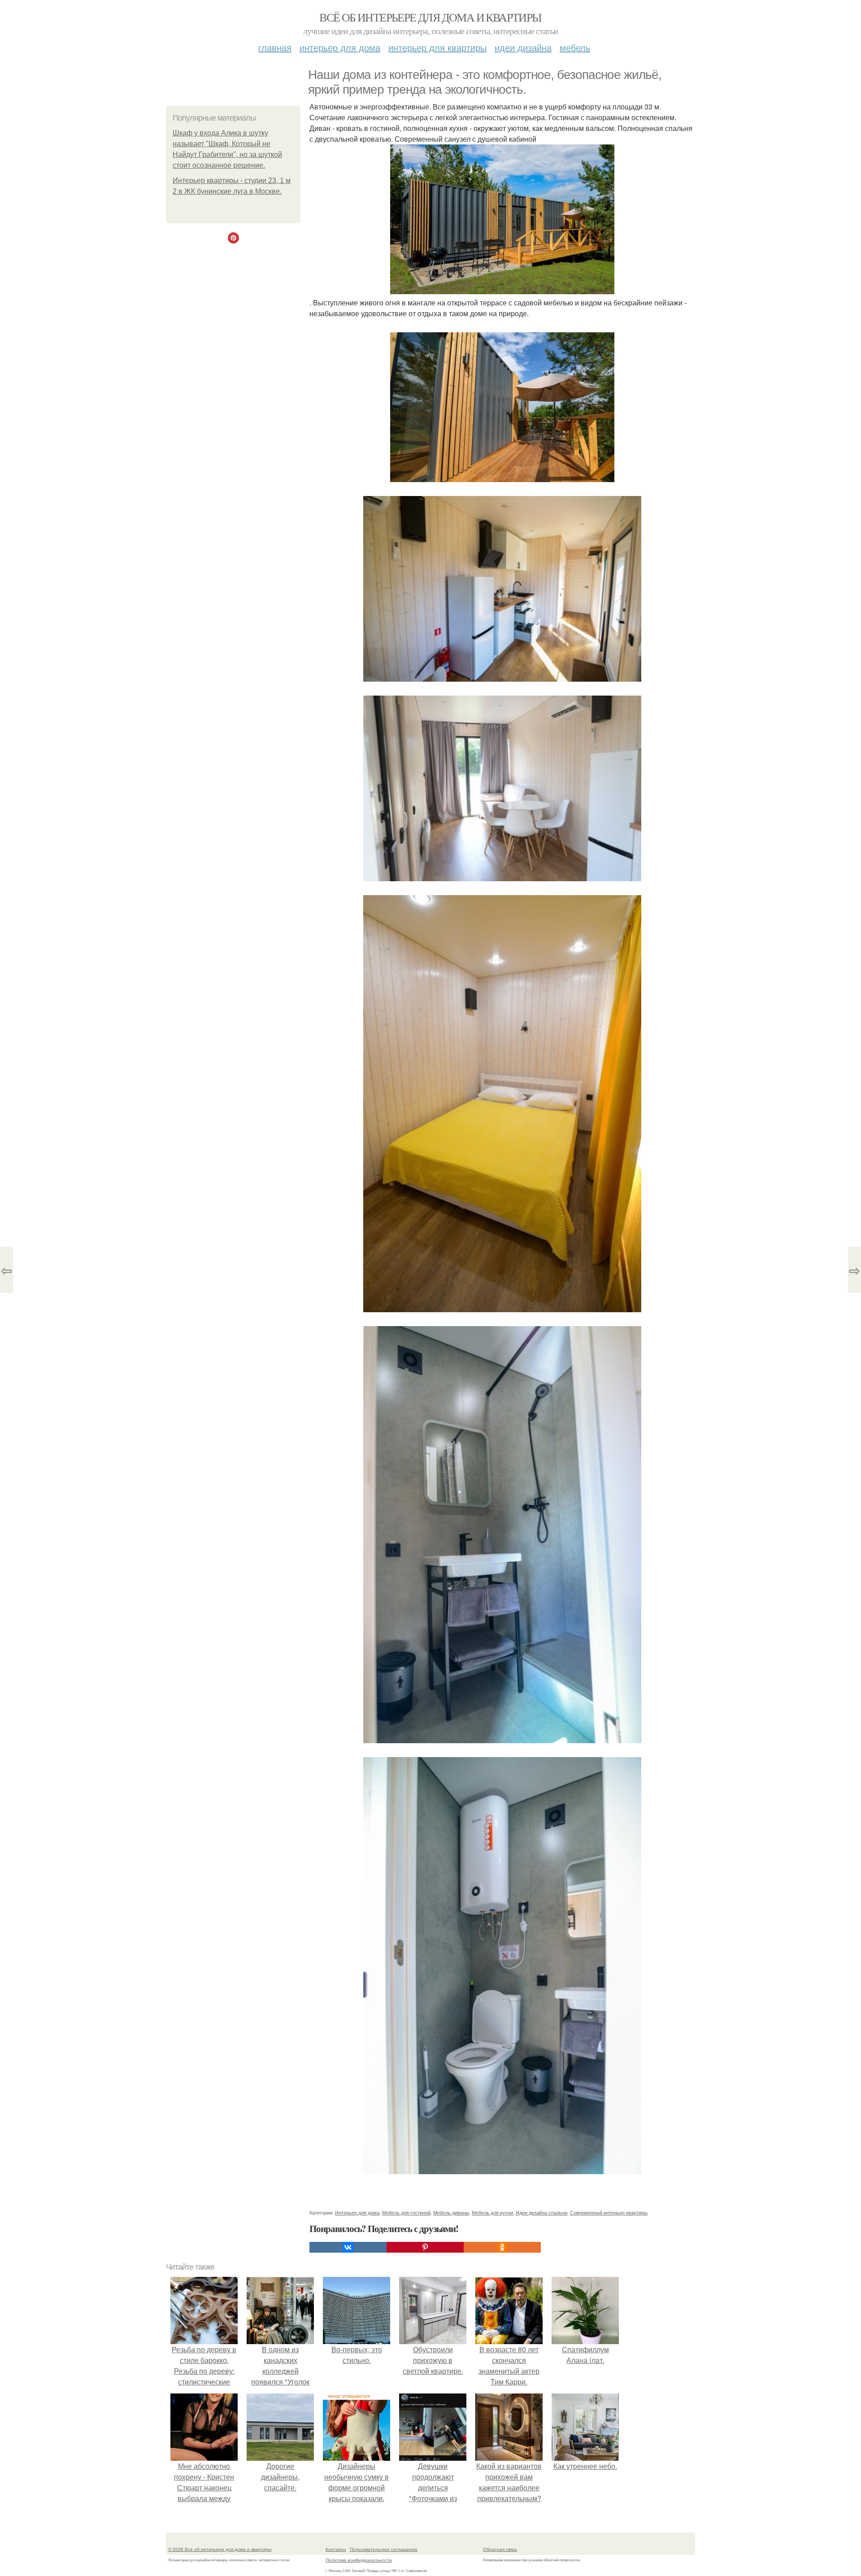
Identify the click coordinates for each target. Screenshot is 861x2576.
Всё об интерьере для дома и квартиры (430, 17)
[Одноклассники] (502, 2247)
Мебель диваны (451, 2212)
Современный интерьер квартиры (609, 2212)
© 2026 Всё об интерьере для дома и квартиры (220, 2549)
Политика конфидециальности (359, 2560)
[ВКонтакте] (348, 2247)
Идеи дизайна (523, 47)
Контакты (336, 2549)
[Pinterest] (425, 2247)
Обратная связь (500, 2549)
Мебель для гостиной (406, 2212)
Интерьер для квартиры (437, 47)
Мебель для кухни (492, 2212)
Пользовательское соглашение (384, 2549)
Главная (275, 47)
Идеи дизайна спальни (541, 2212)
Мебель (575, 47)
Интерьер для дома (340, 47)
